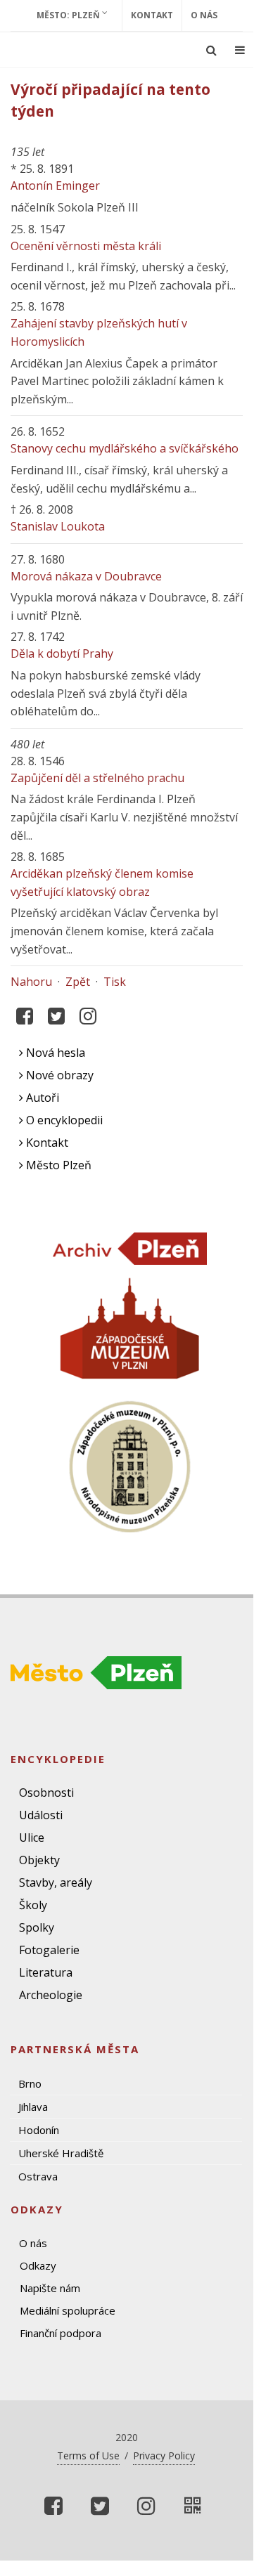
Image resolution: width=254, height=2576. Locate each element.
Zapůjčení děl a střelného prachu (97, 778)
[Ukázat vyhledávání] (211, 50)
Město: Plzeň (69, 15)
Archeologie (51, 1995)
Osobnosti (46, 1793)
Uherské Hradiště (61, 2153)
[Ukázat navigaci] (240, 50)
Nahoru (31, 982)
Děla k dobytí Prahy (62, 653)
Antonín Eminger (55, 186)
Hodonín (39, 2130)
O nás (204, 15)
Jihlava (33, 2107)
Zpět (78, 982)
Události (41, 1815)
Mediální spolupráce (68, 2310)
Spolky (37, 1927)
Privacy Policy (164, 2455)
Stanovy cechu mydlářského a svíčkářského (125, 448)
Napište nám (50, 2288)
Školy (33, 1905)
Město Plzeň (57, 1165)
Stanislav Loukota (58, 526)
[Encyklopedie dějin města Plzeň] (193, 2506)
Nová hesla (54, 1053)
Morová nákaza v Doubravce (86, 576)
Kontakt (152, 15)
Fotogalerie (49, 1950)
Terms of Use (88, 2455)
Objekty (39, 1860)
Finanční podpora (61, 2333)
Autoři (41, 1098)
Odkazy (38, 2265)
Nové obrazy (58, 1075)
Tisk (115, 982)
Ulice (32, 1837)
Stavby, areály (56, 1882)
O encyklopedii (63, 1120)
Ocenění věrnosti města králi (86, 246)
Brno (30, 2083)
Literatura (46, 1972)
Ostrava (38, 2176)
